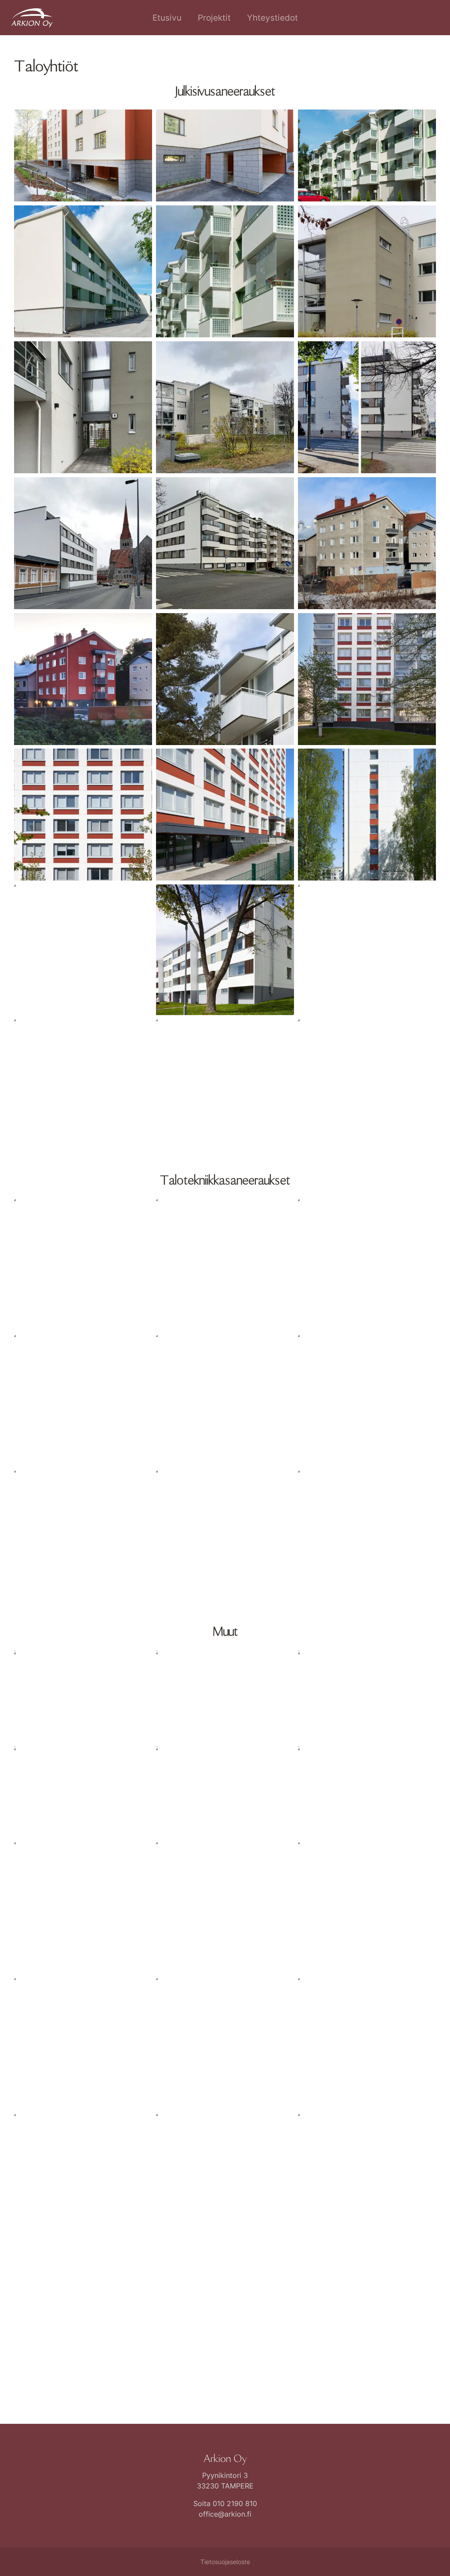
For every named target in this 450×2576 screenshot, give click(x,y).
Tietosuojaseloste (225, 2562)
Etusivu (167, 18)
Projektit (214, 18)
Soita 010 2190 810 (225, 2503)
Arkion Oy (225, 2459)
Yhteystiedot (272, 18)
